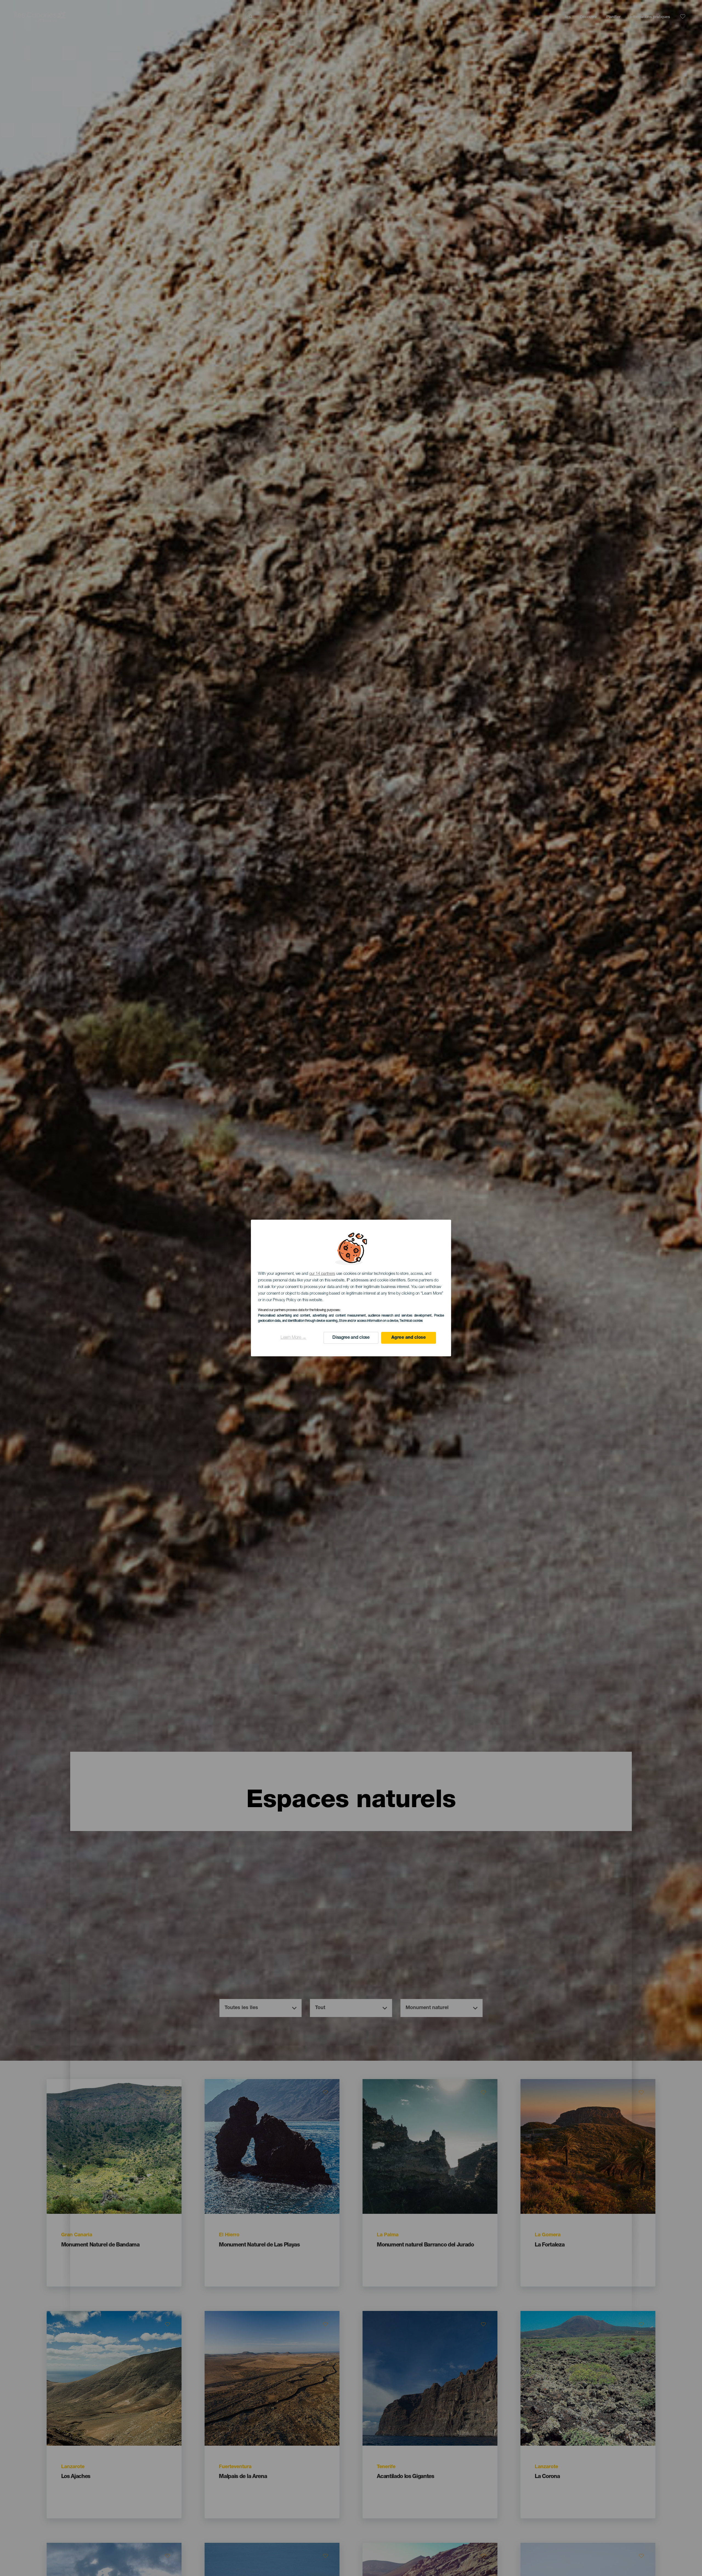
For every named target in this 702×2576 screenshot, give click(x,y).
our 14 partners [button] (322, 1274)
